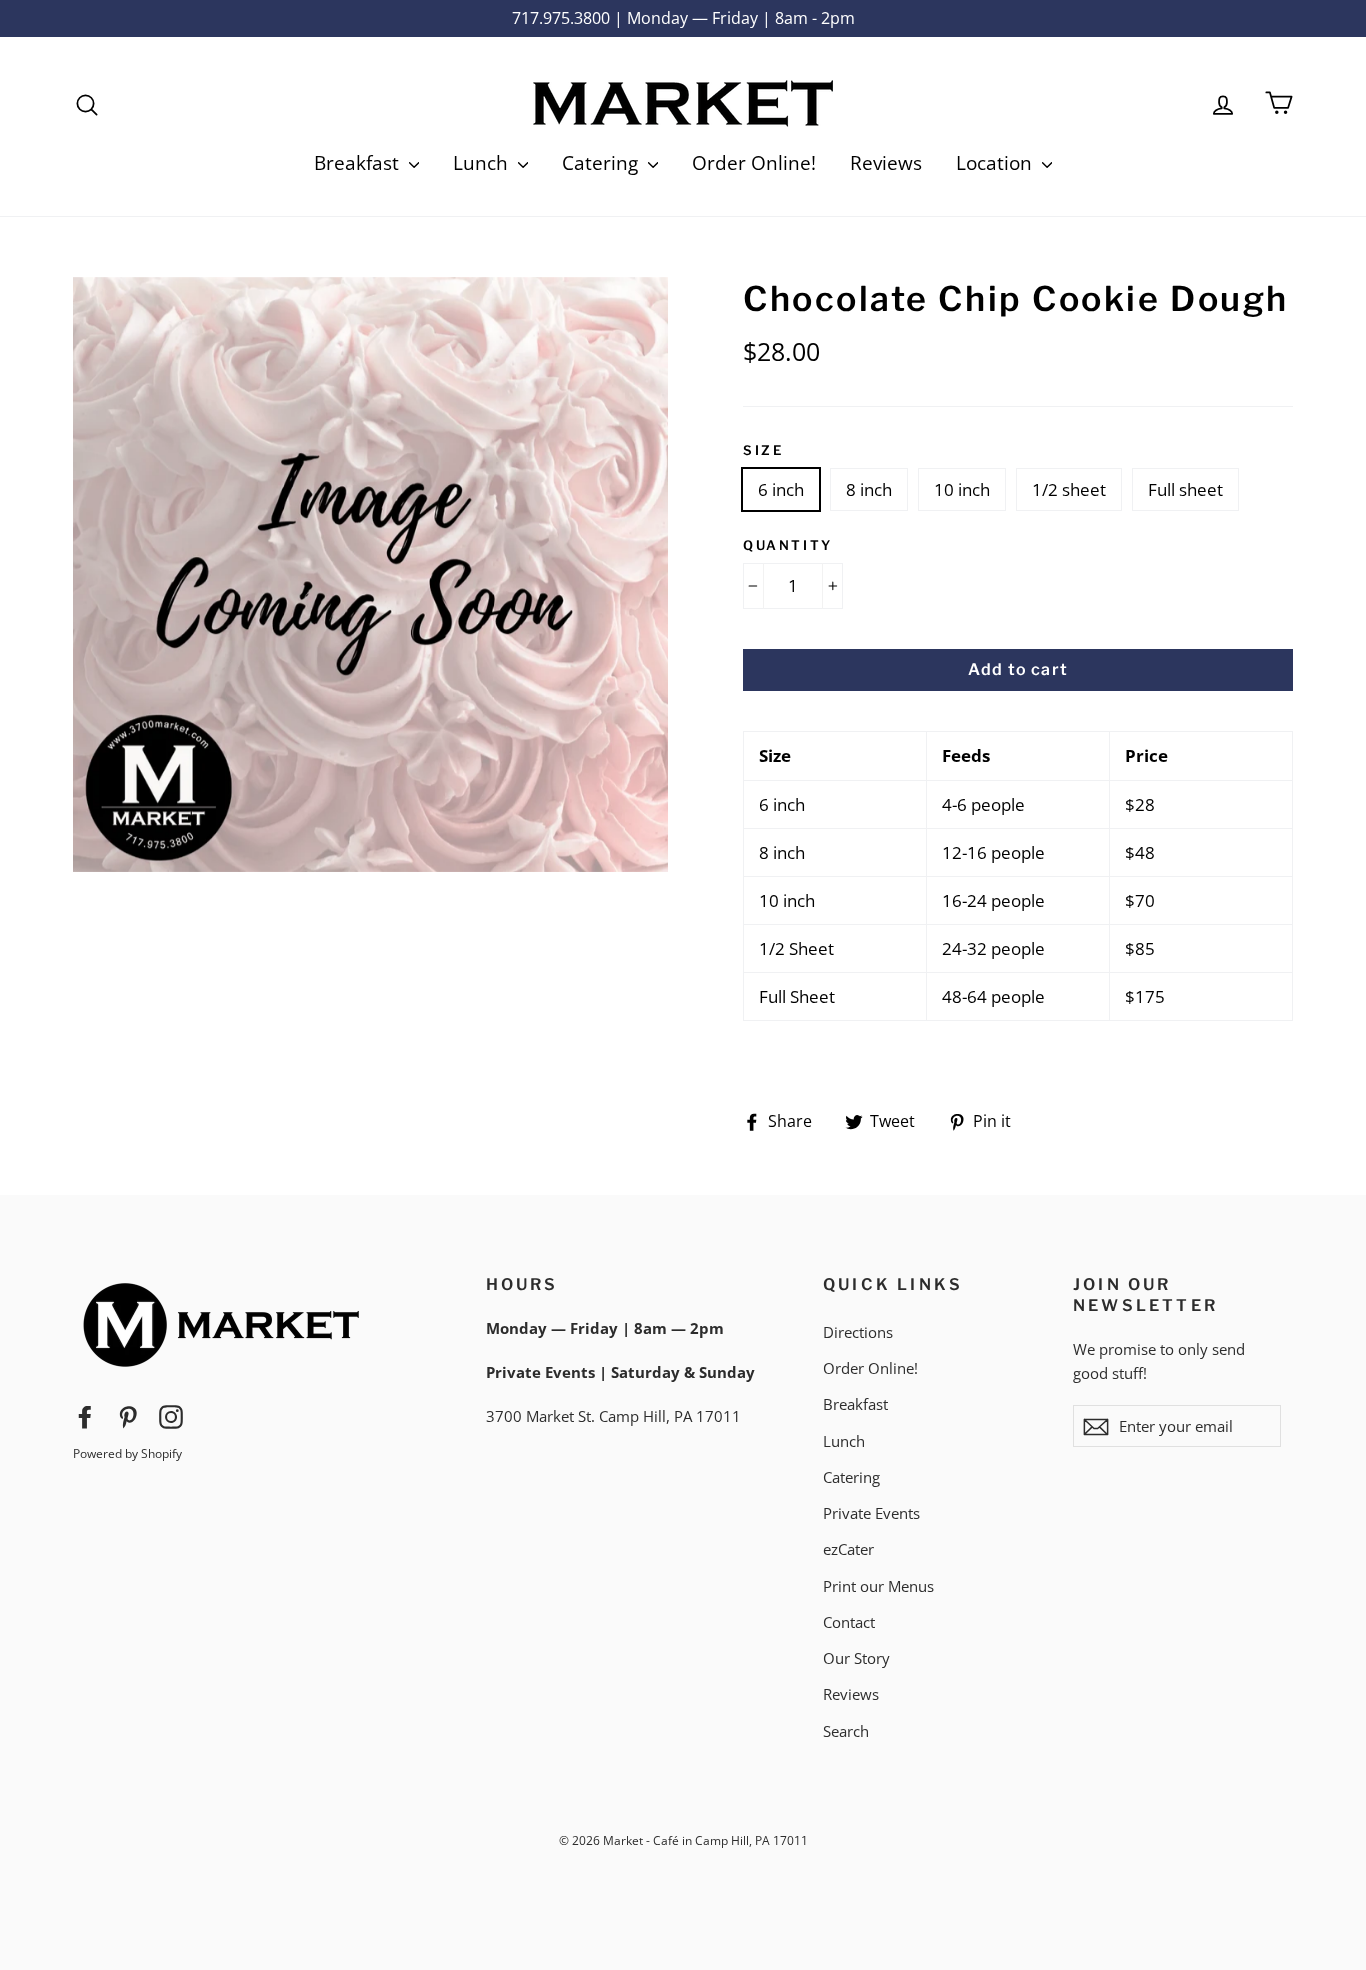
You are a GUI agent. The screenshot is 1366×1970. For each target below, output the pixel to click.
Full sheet (1185, 489)
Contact (849, 1622)
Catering (602, 163)
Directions (858, 1332)
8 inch (869, 489)
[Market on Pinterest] (128, 1415)
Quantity (788, 545)
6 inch (781, 489)
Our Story (856, 1658)
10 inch (962, 489)
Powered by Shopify (127, 1453)
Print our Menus (878, 1586)
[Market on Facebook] (85, 1415)
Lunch (483, 163)
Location (996, 163)
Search (846, 1731)
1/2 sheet (1069, 489)
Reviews (886, 163)
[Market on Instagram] (171, 1415)
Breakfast (359, 163)
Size (763, 450)
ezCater (848, 1549)
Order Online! (754, 163)
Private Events (871, 1513)
